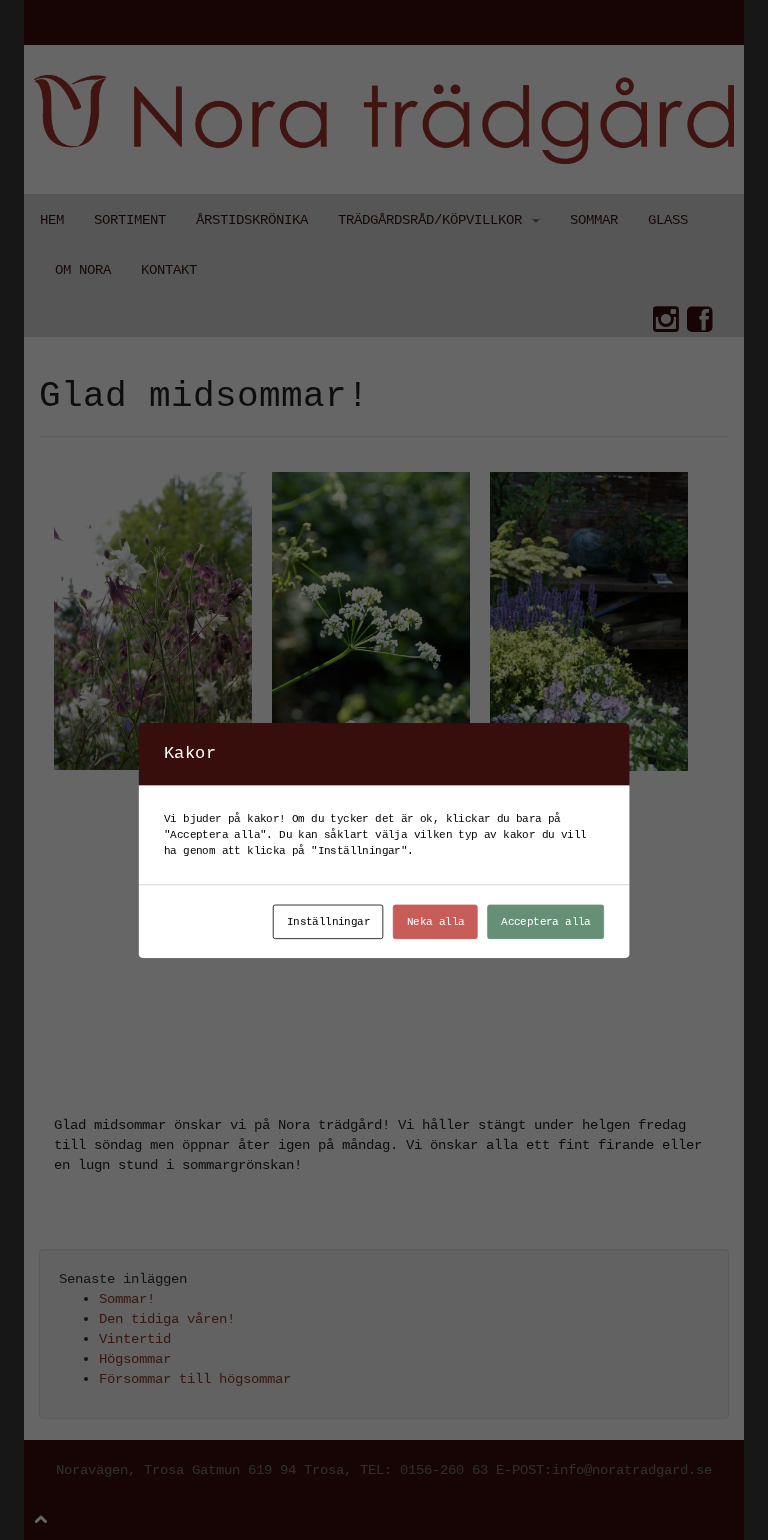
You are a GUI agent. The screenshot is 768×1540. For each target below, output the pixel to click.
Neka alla (436, 921)
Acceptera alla (546, 921)
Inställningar (328, 921)
